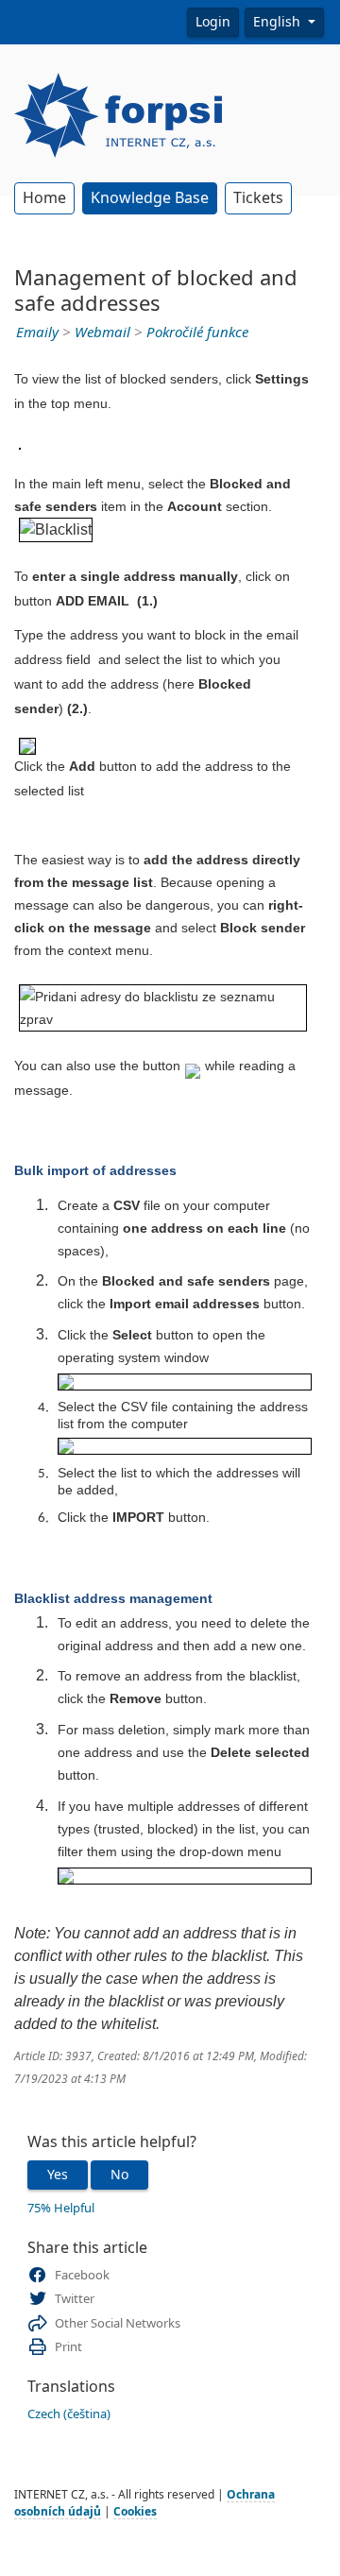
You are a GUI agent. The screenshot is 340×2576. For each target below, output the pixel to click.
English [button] (279, 22)
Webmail (102, 333)
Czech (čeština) (69, 2414)
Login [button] (213, 22)
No (119, 2175)
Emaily (37, 333)
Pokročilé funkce (197, 333)
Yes (58, 2175)
